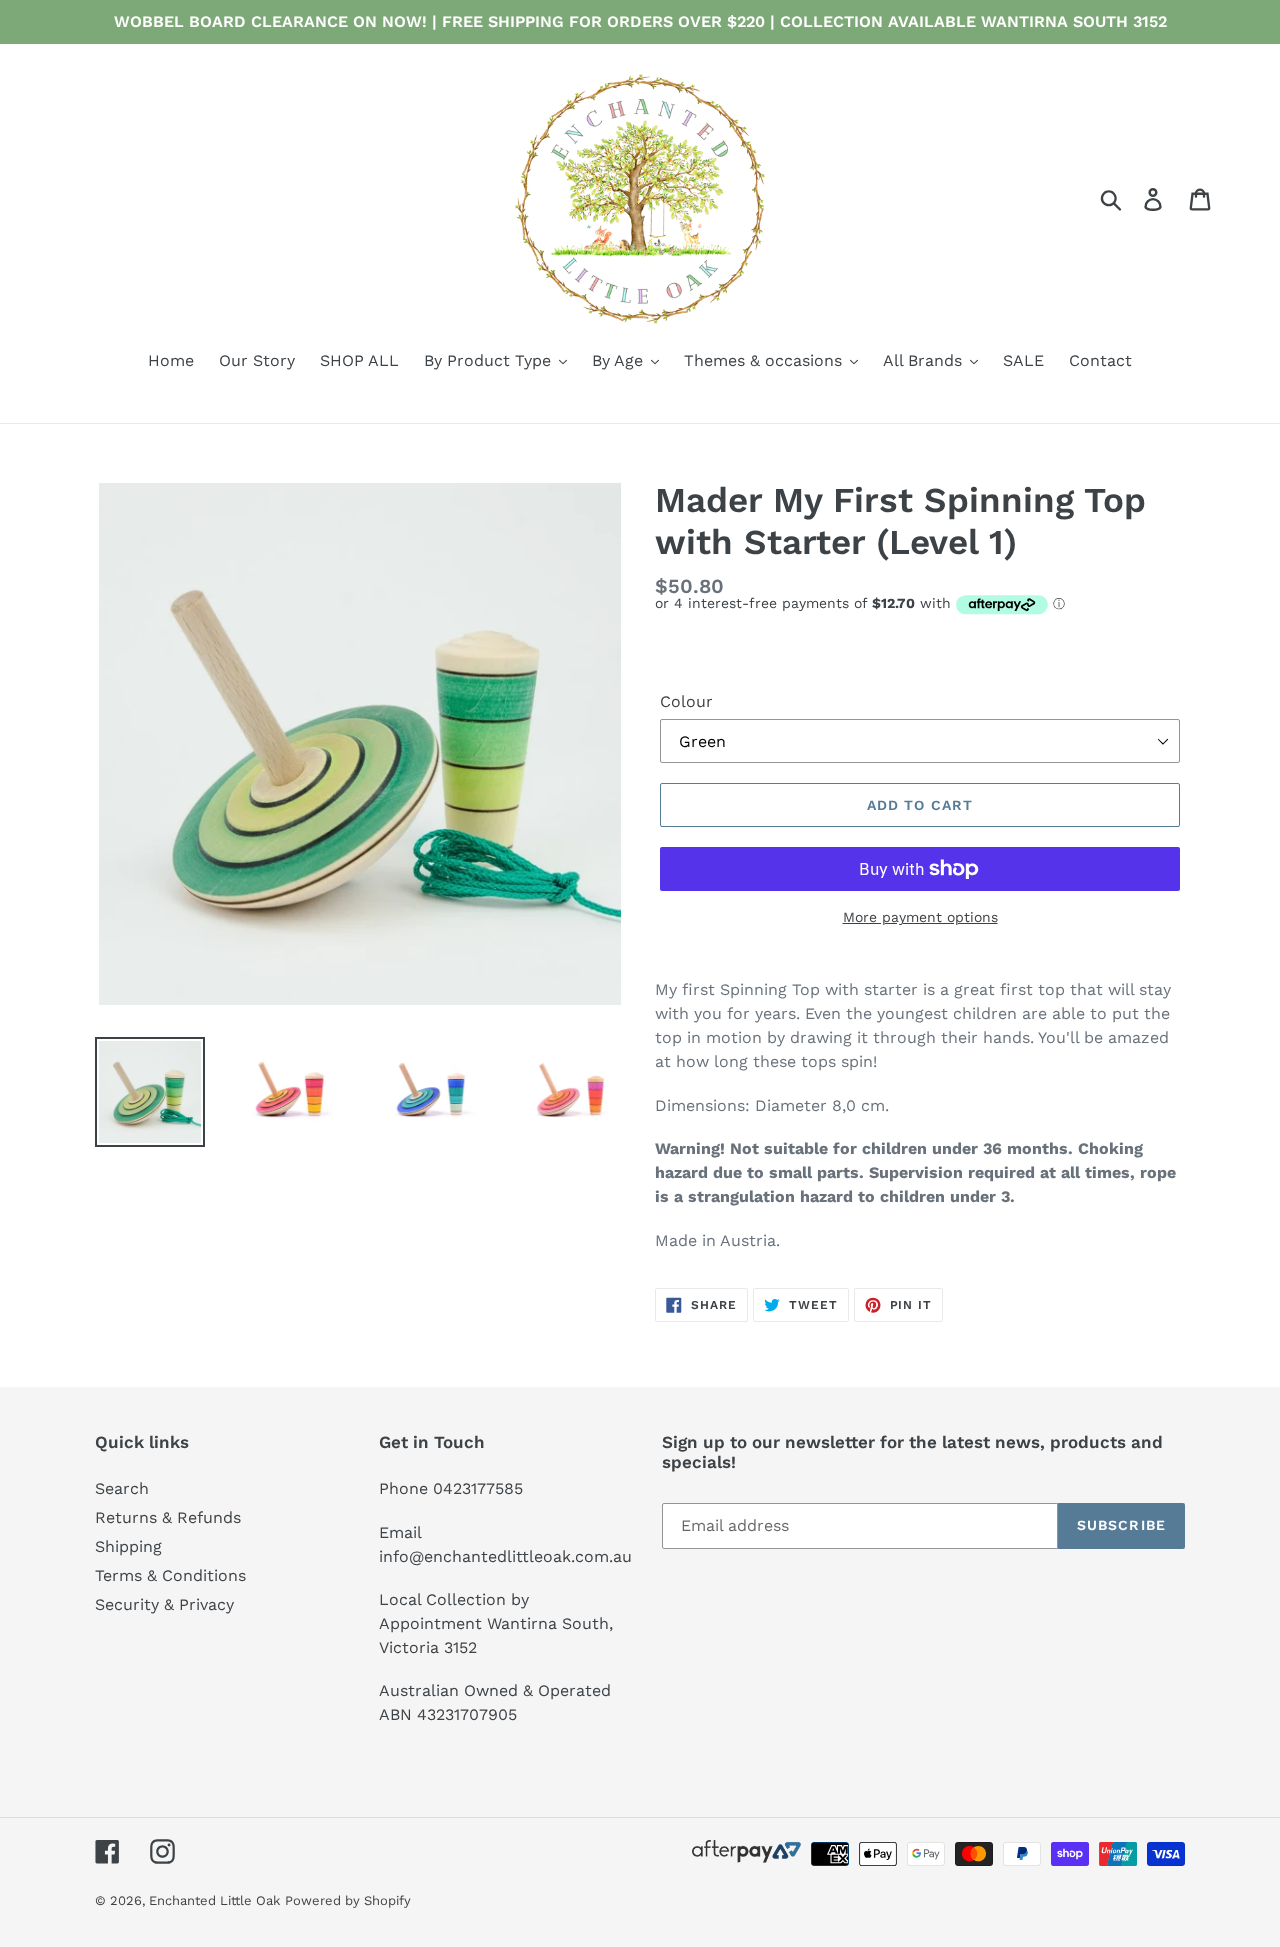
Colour (686, 701)
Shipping (128, 1546)
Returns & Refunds (168, 1517)
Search (122, 1488)
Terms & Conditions (170, 1575)
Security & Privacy (164, 1604)
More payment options (920, 917)
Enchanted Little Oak (214, 1900)
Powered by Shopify (348, 1900)
